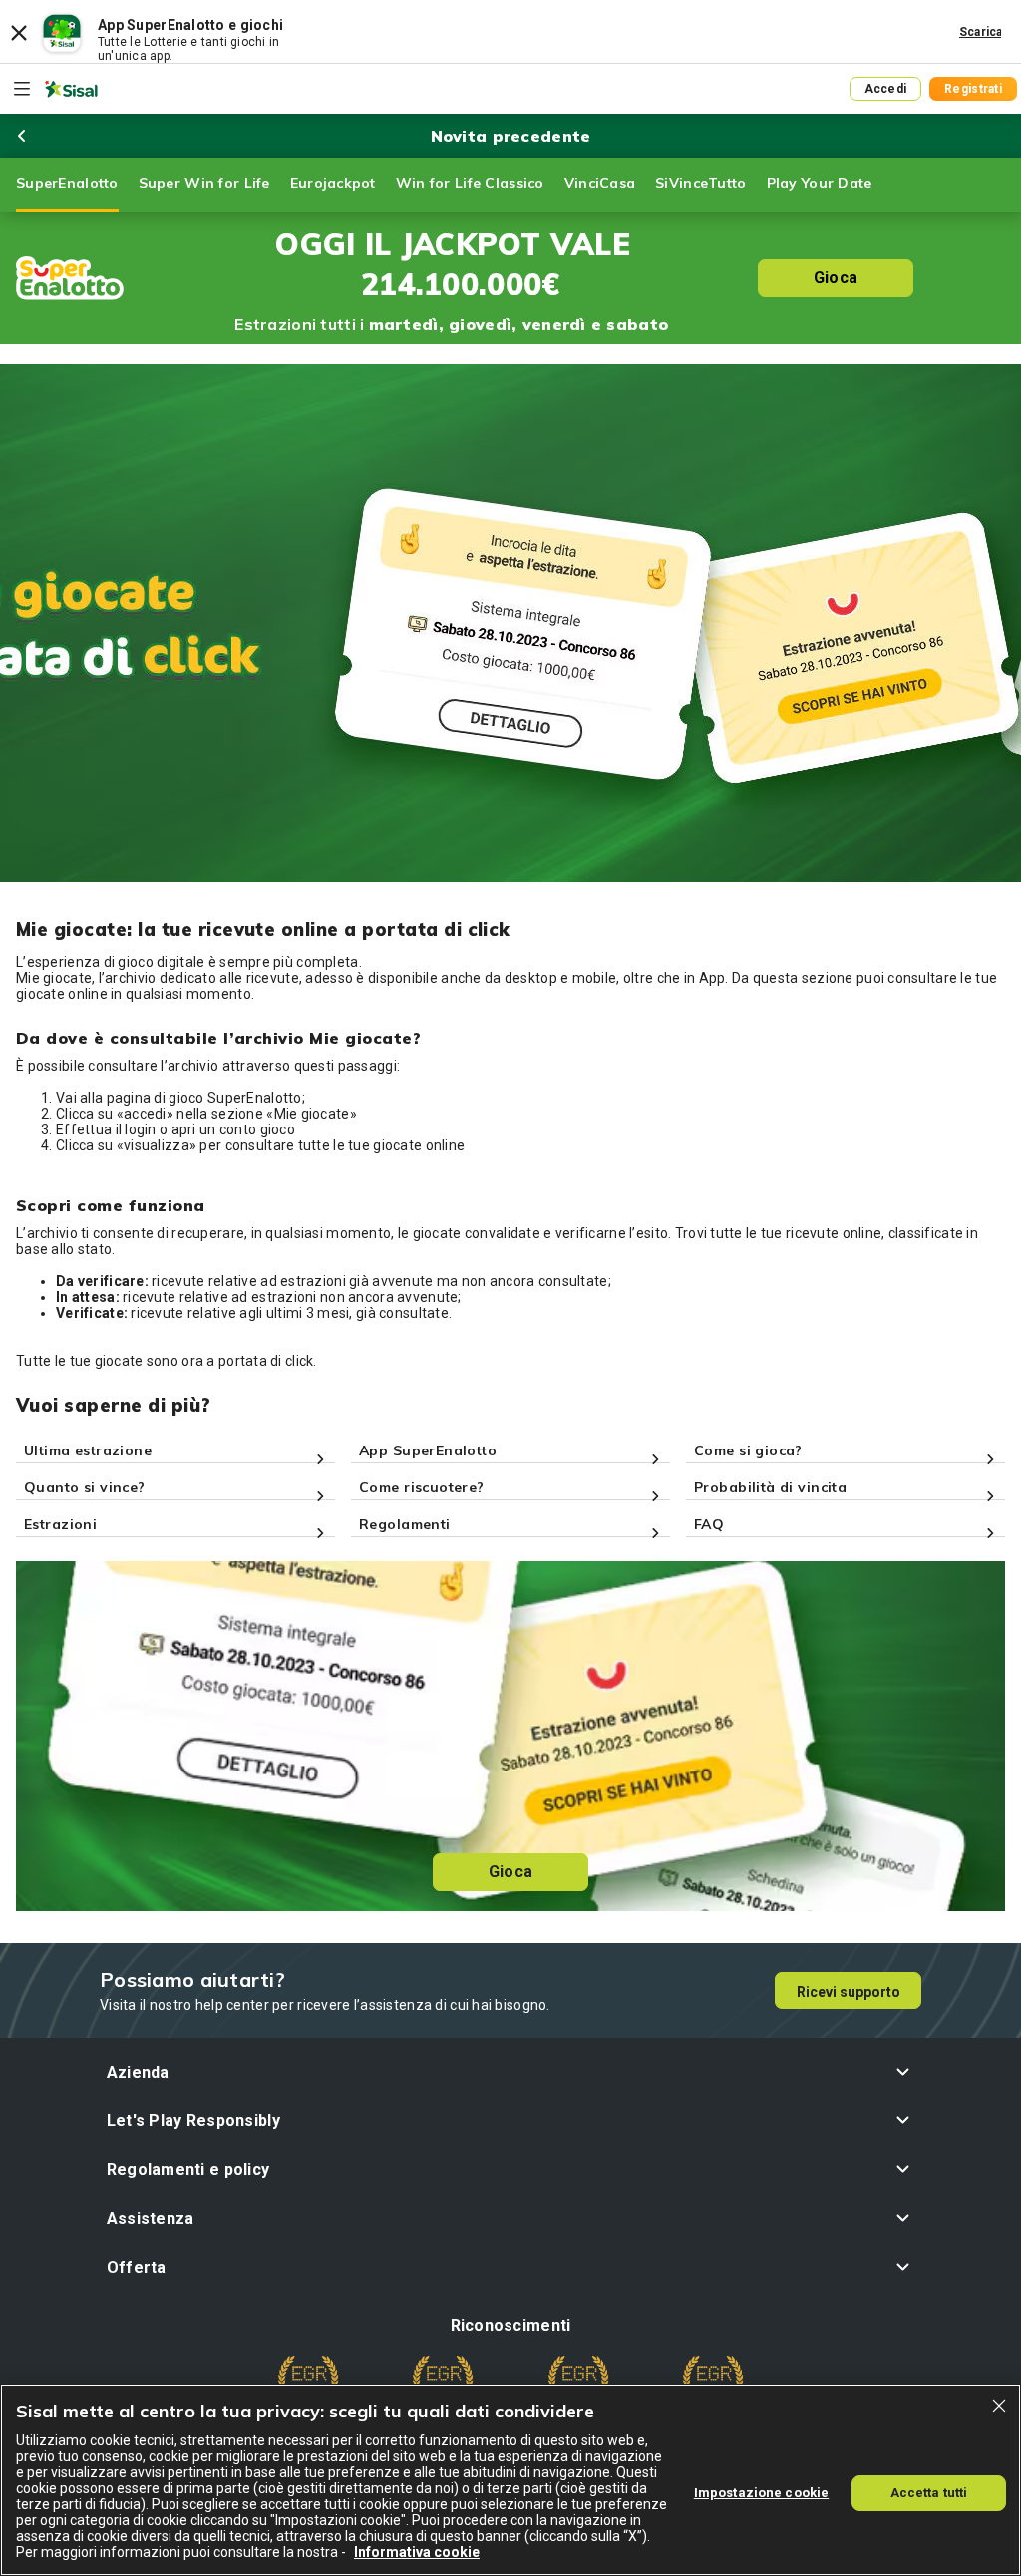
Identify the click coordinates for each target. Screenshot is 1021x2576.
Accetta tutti (929, 2493)
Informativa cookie (417, 2552)
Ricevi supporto (849, 1992)
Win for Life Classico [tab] (470, 183)
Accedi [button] (886, 89)
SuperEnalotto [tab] (67, 183)
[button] (511, 2072)
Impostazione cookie (761, 2493)
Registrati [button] (973, 89)
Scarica (981, 32)
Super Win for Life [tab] (204, 183)
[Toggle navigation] (22, 89)
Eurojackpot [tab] (333, 183)
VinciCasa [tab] (600, 183)
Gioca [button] (510, 1872)
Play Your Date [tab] (820, 183)
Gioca (836, 278)
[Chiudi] (999, 2406)
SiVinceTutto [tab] (700, 183)
